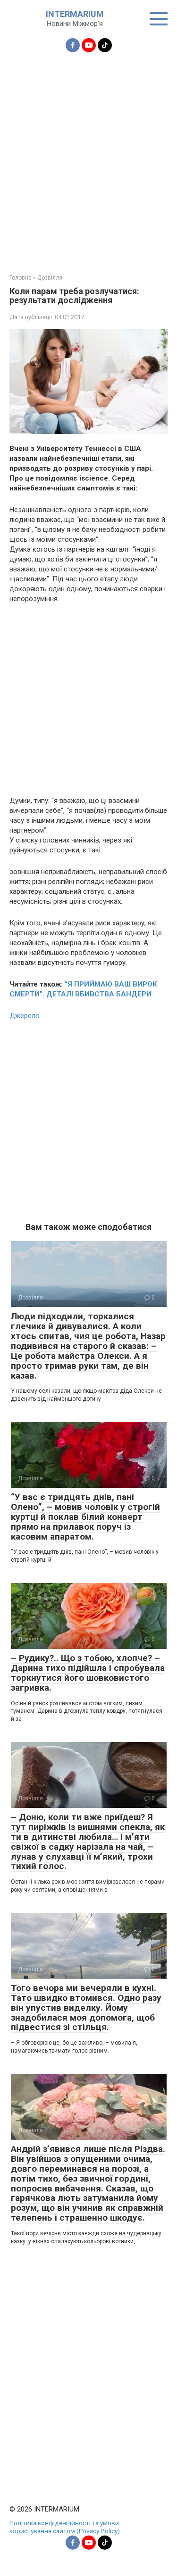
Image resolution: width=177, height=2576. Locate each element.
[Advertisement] (88, 157)
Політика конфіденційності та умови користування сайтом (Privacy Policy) (65, 2527)
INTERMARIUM (75, 14)
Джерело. (25, 1016)
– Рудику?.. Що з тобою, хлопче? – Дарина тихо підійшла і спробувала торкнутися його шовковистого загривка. (88, 1673)
